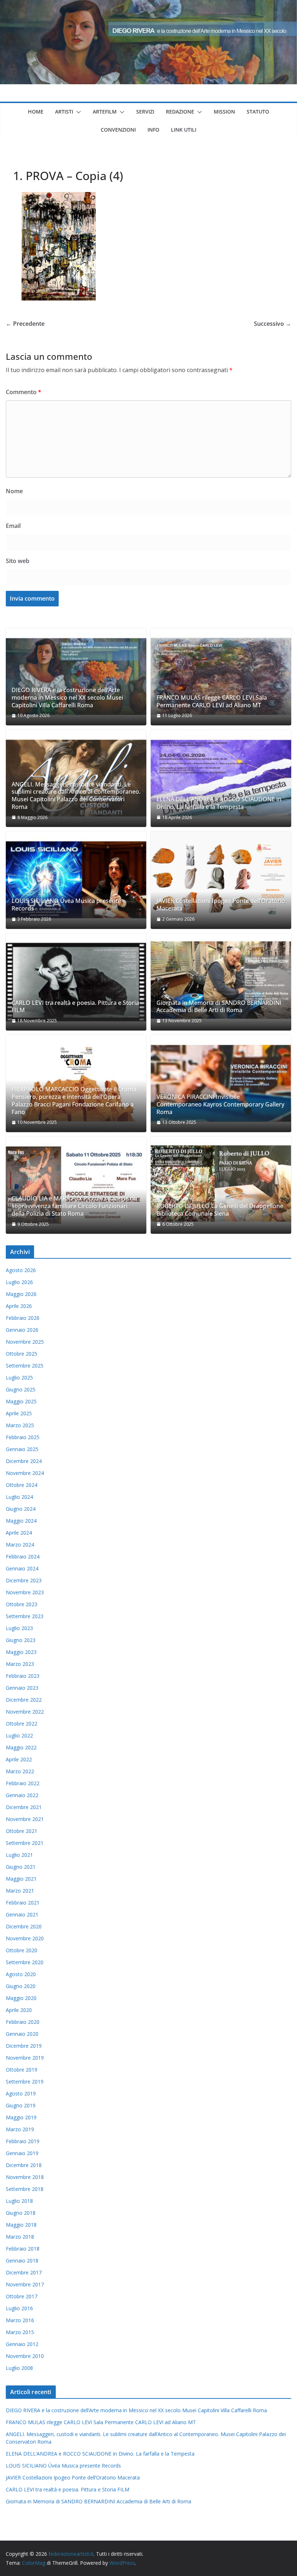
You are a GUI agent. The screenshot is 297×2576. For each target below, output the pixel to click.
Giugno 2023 (21, 1640)
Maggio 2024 (21, 1521)
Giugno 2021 (21, 1867)
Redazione (180, 112)
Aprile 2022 (19, 1759)
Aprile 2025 (19, 1413)
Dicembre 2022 (24, 1700)
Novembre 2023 (25, 1592)
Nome (14, 491)
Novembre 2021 (25, 1819)
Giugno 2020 (21, 1986)
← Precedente (25, 324)
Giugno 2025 (21, 1389)
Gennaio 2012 (22, 2344)
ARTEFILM (105, 112)
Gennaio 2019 (22, 2153)
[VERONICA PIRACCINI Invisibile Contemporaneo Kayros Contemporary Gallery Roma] (221, 1084)
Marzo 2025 (20, 1425)
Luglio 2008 (19, 2368)
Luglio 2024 (19, 1497)
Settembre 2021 (25, 1843)
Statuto (258, 112)
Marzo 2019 (20, 2129)
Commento (24, 392)
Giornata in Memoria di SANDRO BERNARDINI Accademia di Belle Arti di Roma (219, 1007)
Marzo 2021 (20, 1891)
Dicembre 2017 (24, 2272)
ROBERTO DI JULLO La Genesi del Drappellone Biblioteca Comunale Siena (220, 1210)
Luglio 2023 (19, 1628)
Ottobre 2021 (22, 1831)
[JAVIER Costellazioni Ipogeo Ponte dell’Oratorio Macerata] (221, 880)
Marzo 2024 (20, 1545)
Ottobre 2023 (22, 1604)
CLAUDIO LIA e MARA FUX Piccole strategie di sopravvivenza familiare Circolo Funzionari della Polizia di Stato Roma (73, 1206)
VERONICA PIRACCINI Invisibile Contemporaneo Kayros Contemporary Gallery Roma (220, 1104)
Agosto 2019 (21, 2093)
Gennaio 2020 (22, 2034)
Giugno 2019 (21, 2105)
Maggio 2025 (21, 1401)
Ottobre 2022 (22, 1724)
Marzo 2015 (20, 2332)
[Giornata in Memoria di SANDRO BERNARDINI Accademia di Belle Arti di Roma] (221, 982)
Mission (224, 112)
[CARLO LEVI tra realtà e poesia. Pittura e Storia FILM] (76, 982)
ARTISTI (64, 112)
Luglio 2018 (19, 2201)
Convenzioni (118, 130)
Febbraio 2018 (23, 2249)
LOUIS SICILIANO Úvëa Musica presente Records (66, 905)
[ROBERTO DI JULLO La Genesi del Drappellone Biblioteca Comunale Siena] (221, 1185)
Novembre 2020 (25, 1938)
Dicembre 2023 (24, 1580)
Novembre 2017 (25, 2284)
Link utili (184, 130)
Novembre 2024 (25, 1473)
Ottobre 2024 (22, 1485)
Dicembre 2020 (24, 1926)
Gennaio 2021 (22, 1914)
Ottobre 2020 (22, 1950)
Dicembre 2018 (24, 2165)
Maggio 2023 (21, 1652)
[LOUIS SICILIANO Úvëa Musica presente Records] (76, 880)
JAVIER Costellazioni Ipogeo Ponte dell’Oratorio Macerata (221, 905)
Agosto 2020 (21, 1974)
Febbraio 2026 (23, 1318)
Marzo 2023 (20, 1664)
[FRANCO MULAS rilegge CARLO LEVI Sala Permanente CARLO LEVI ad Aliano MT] (221, 677)
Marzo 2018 (20, 2237)
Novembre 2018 (25, 2177)
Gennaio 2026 (22, 1330)
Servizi (145, 112)
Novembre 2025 (25, 1342)
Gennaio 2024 (22, 1568)
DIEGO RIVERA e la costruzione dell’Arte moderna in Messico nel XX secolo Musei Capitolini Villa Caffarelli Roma (67, 698)
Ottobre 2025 (22, 1354)
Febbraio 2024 (23, 1556)
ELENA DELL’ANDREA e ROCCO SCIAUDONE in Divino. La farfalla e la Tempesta (219, 803)
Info (153, 130)
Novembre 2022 (25, 1712)
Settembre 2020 (25, 1962)
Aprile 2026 (19, 1306)
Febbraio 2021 (23, 1903)
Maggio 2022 (21, 1747)
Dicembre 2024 (24, 1461)
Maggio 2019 (21, 2117)
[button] (77, 112)
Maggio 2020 (21, 1998)
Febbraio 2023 (23, 1676)
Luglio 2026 (19, 1282)
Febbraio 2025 (23, 1437)
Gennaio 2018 (22, 2261)
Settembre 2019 (25, 2082)
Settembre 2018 (25, 2189)
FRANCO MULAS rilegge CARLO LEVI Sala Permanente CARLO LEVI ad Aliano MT (212, 701)
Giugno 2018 (21, 2213)
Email (13, 526)
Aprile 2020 (19, 2010)
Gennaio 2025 (22, 1449)
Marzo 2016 (20, 2320)
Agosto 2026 (21, 1270)
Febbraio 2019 (23, 2141)
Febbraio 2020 (23, 2022)
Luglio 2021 (19, 1855)
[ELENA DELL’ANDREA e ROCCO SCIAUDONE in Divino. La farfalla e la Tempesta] (221, 778)
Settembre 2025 (25, 1366)
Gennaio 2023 (22, 1688)
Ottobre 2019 (22, 2070)
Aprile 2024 (19, 1533)
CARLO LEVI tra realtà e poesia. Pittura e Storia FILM (75, 1007)
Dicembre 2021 (24, 1807)
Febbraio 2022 (23, 1783)
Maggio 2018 (21, 2225)
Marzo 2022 (20, 1771)
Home (36, 112)
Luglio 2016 (19, 2308)
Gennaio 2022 (22, 1795)
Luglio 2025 (19, 1377)
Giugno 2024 (21, 1509)
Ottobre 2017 (22, 2296)
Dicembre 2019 (24, 2046)
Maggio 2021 (21, 1879)
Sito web (18, 561)
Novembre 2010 (25, 2356)
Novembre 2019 (25, 2058)
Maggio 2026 (21, 1294)
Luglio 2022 (19, 1735)
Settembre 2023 (25, 1616)
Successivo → (273, 324)
